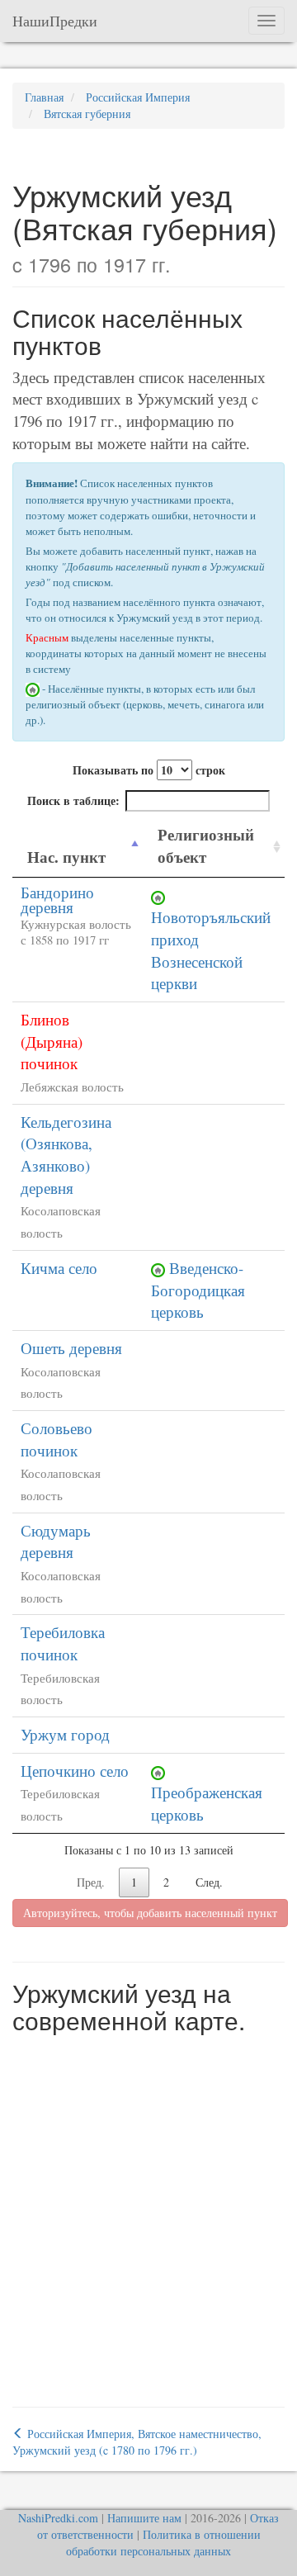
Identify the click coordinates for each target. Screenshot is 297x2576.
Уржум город (65, 1734)
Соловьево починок (57, 1439)
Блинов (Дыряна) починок (52, 1041)
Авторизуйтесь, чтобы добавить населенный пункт (150, 1913)
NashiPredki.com (58, 2518)
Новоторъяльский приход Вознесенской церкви (211, 950)
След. (209, 1882)
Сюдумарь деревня (56, 1541)
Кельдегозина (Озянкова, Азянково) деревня (66, 1155)
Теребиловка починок (63, 1643)
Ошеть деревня (71, 1348)
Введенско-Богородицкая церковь (198, 1290)
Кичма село (59, 1268)
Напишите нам (144, 2518)
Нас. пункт (66, 857)
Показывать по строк (149, 770)
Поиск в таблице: (73, 800)
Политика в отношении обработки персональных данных (163, 2543)
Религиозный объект (206, 845)
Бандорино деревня (57, 900)
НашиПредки (55, 21)
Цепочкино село (75, 1771)
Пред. (91, 1882)
